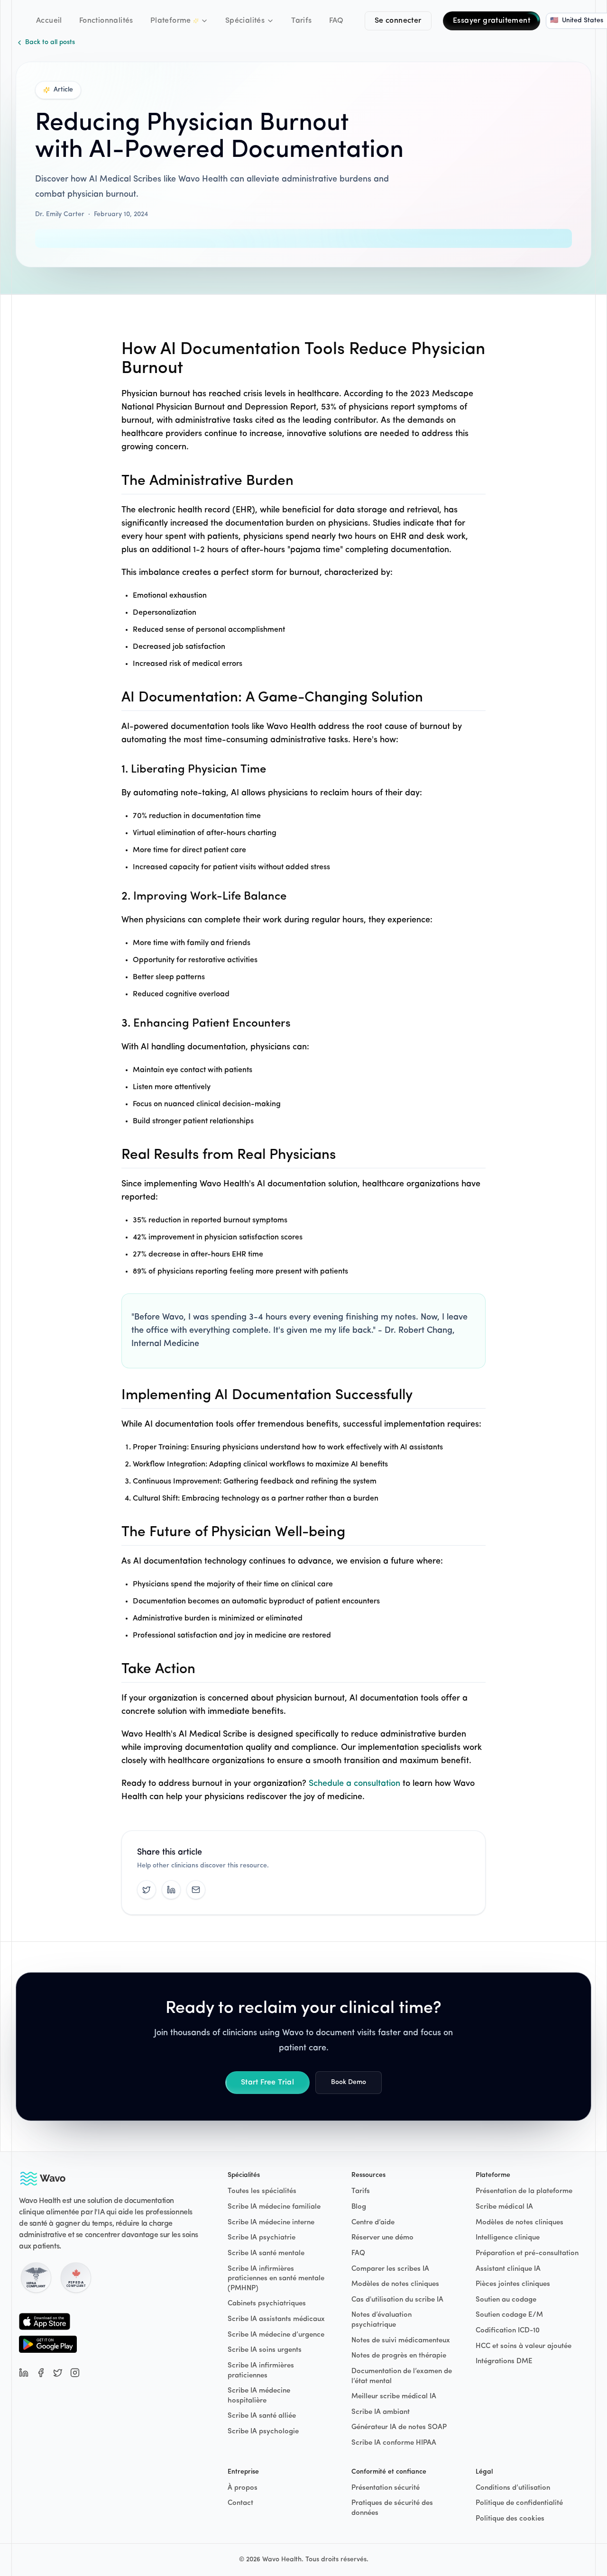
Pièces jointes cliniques (513, 2284)
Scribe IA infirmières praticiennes (261, 2371)
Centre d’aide (373, 2223)
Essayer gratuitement (492, 21)
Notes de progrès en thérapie (399, 2356)
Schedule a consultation (354, 1784)
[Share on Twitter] (147, 1890)
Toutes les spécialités (262, 2191)
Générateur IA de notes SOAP (399, 2427)
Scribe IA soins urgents (265, 2350)
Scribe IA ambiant (381, 2412)
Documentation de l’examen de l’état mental (402, 2376)
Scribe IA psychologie (263, 2432)
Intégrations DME (504, 2362)
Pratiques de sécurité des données (392, 2508)
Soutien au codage (506, 2300)
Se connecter (398, 21)
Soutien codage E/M (509, 2315)
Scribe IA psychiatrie (262, 2238)
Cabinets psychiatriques (267, 2304)
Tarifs (301, 21)
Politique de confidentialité (519, 2503)
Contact (240, 2503)
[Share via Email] (196, 1890)
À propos (243, 2488)
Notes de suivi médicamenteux (401, 2341)
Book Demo (349, 2082)
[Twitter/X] (58, 2373)
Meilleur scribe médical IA (394, 2397)
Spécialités (245, 21)
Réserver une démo (382, 2238)
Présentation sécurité (386, 2488)
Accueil (49, 21)
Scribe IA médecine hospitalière (259, 2396)
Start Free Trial (267, 2083)
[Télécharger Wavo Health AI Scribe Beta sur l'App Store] (48, 2321)
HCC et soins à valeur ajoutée (524, 2346)
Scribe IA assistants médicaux (276, 2319)
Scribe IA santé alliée (262, 2416)
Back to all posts (50, 42)
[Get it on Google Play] (48, 2344)
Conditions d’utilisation (513, 2488)
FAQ (336, 21)
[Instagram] (75, 2373)
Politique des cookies (510, 2519)
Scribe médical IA (504, 2207)
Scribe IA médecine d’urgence (276, 2335)
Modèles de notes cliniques (395, 2284)
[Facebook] (41, 2373)
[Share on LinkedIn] (171, 1890)
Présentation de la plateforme (524, 2191)
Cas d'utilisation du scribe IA (397, 2300)
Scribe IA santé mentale (266, 2253)
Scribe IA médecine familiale (274, 2207)
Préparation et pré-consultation (527, 2253)
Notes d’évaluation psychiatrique (382, 2320)
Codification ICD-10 (508, 2331)
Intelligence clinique (508, 2238)
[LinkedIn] (24, 2373)
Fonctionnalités (106, 21)
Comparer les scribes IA (390, 2269)
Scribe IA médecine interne (271, 2223)
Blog (359, 2207)
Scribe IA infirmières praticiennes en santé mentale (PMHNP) (276, 2279)
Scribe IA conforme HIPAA (394, 2443)
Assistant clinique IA (508, 2269)
